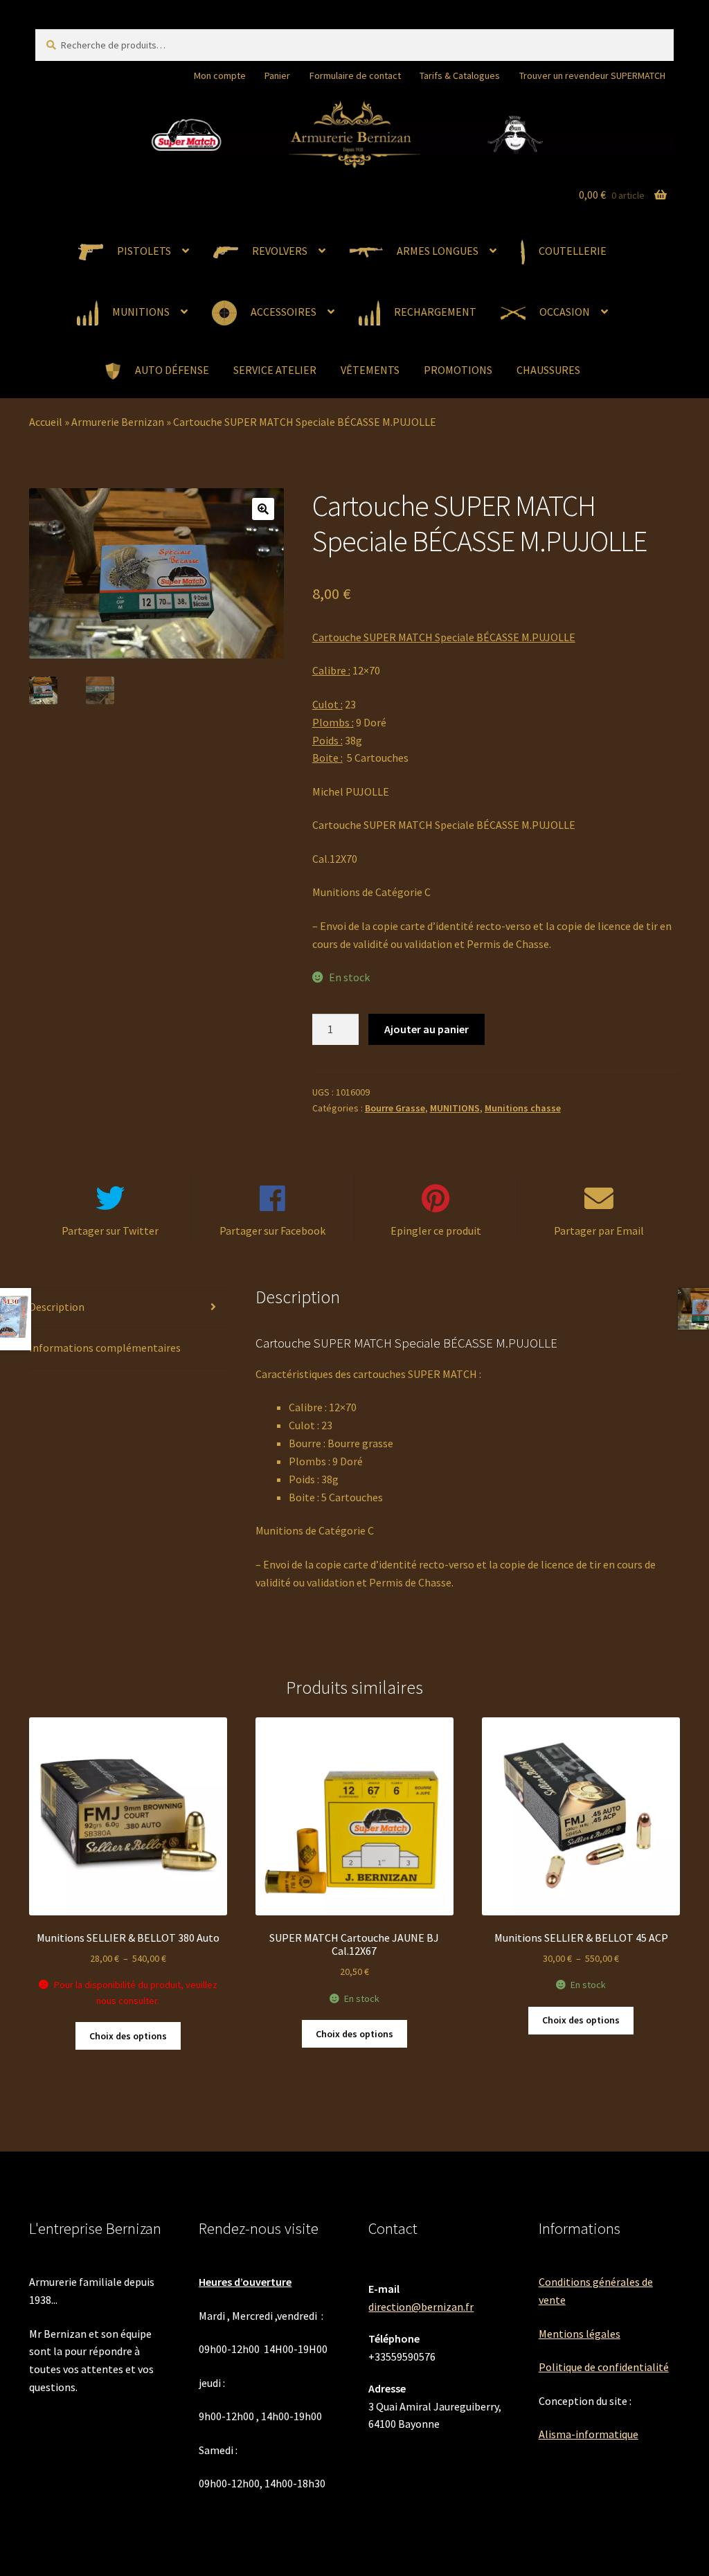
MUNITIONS (455, 1108)
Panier (277, 75)
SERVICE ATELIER (275, 370)
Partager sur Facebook (272, 1231)
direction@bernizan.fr (421, 2307)
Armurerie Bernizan (118, 422)
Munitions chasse (523, 1108)
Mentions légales (580, 2334)
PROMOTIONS (458, 370)
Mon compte (220, 75)
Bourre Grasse (395, 1108)
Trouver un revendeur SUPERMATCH (592, 75)
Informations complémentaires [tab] (105, 1348)
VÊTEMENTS (370, 370)
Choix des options (128, 2036)
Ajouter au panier (427, 1029)
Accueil (46, 422)
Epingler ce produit (436, 1231)
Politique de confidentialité (604, 2367)
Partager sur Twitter (110, 1231)
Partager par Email (599, 1231)
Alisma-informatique (589, 2434)
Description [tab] (57, 1307)
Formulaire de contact (355, 75)
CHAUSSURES (548, 370)
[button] (263, 509)
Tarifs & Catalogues (460, 75)
